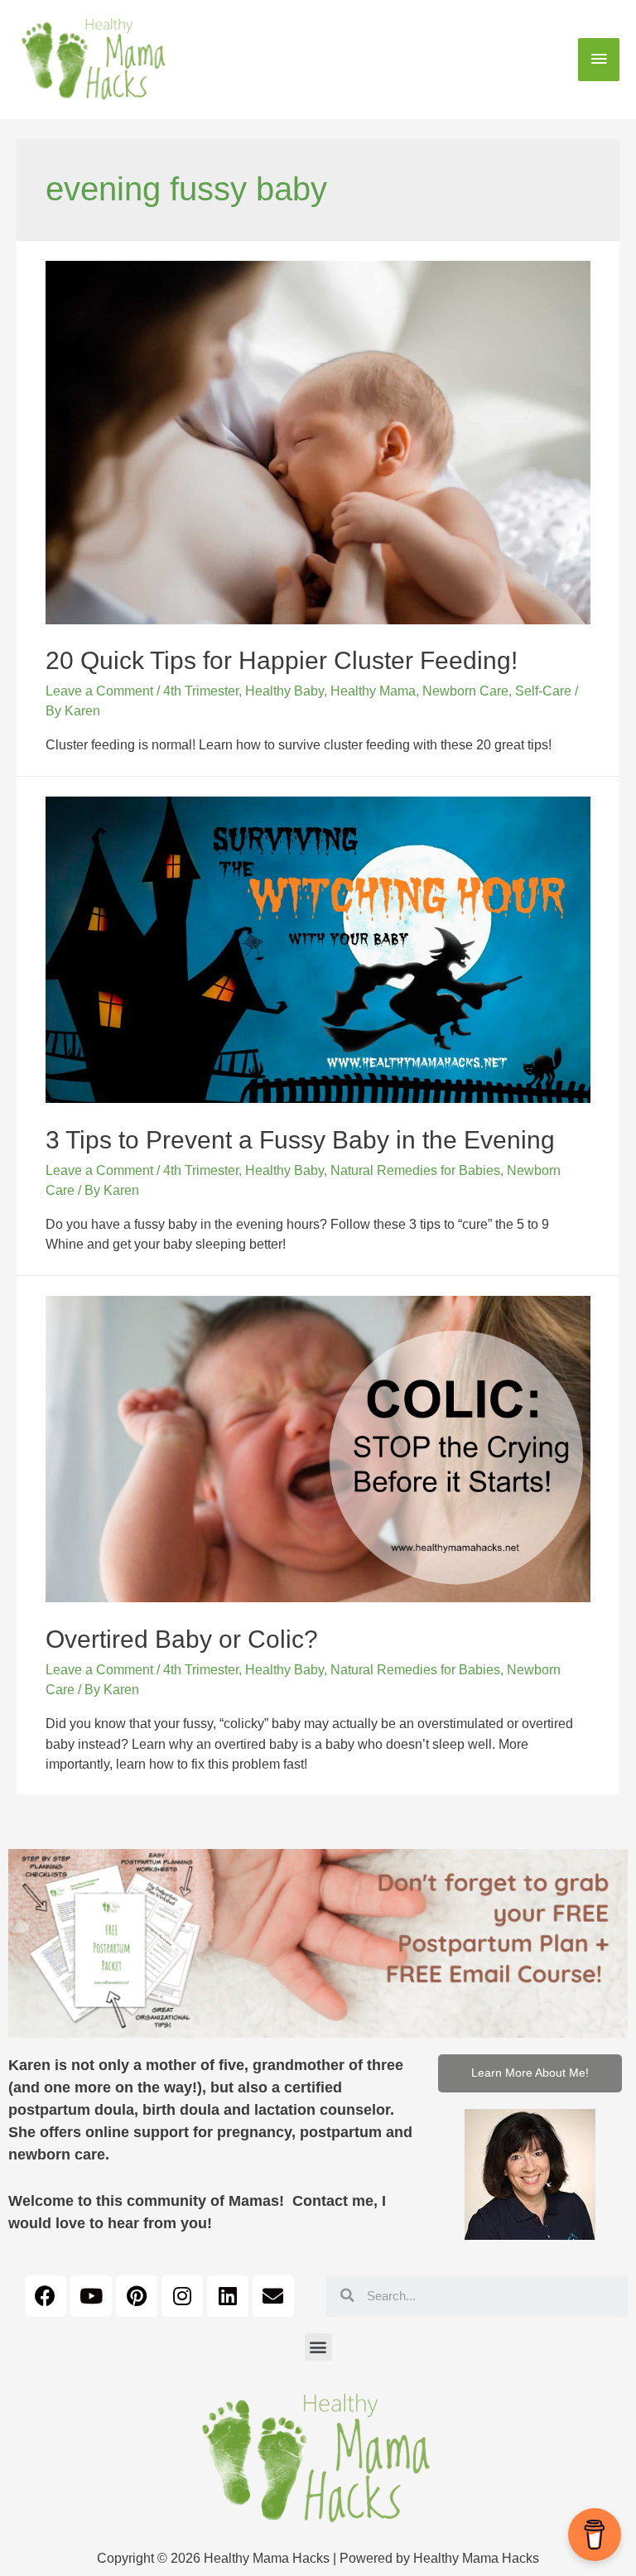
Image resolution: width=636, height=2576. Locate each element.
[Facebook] (46, 2296)
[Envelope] (273, 2296)
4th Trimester (201, 691)
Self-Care (543, 691)
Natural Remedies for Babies (415, 1170)
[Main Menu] (599, 60)
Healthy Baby (284, 691)
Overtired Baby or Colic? (182, 1639)
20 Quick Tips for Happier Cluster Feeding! (282, 660)
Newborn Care (465, 691)
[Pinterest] (137, 2296)
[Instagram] (182, 2296)
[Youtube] (91, 2296)
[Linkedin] (228, 2296)
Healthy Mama (373, 691)
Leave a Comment (99, 691)
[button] (530, 2073)
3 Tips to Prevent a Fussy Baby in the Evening (300, 1140)
